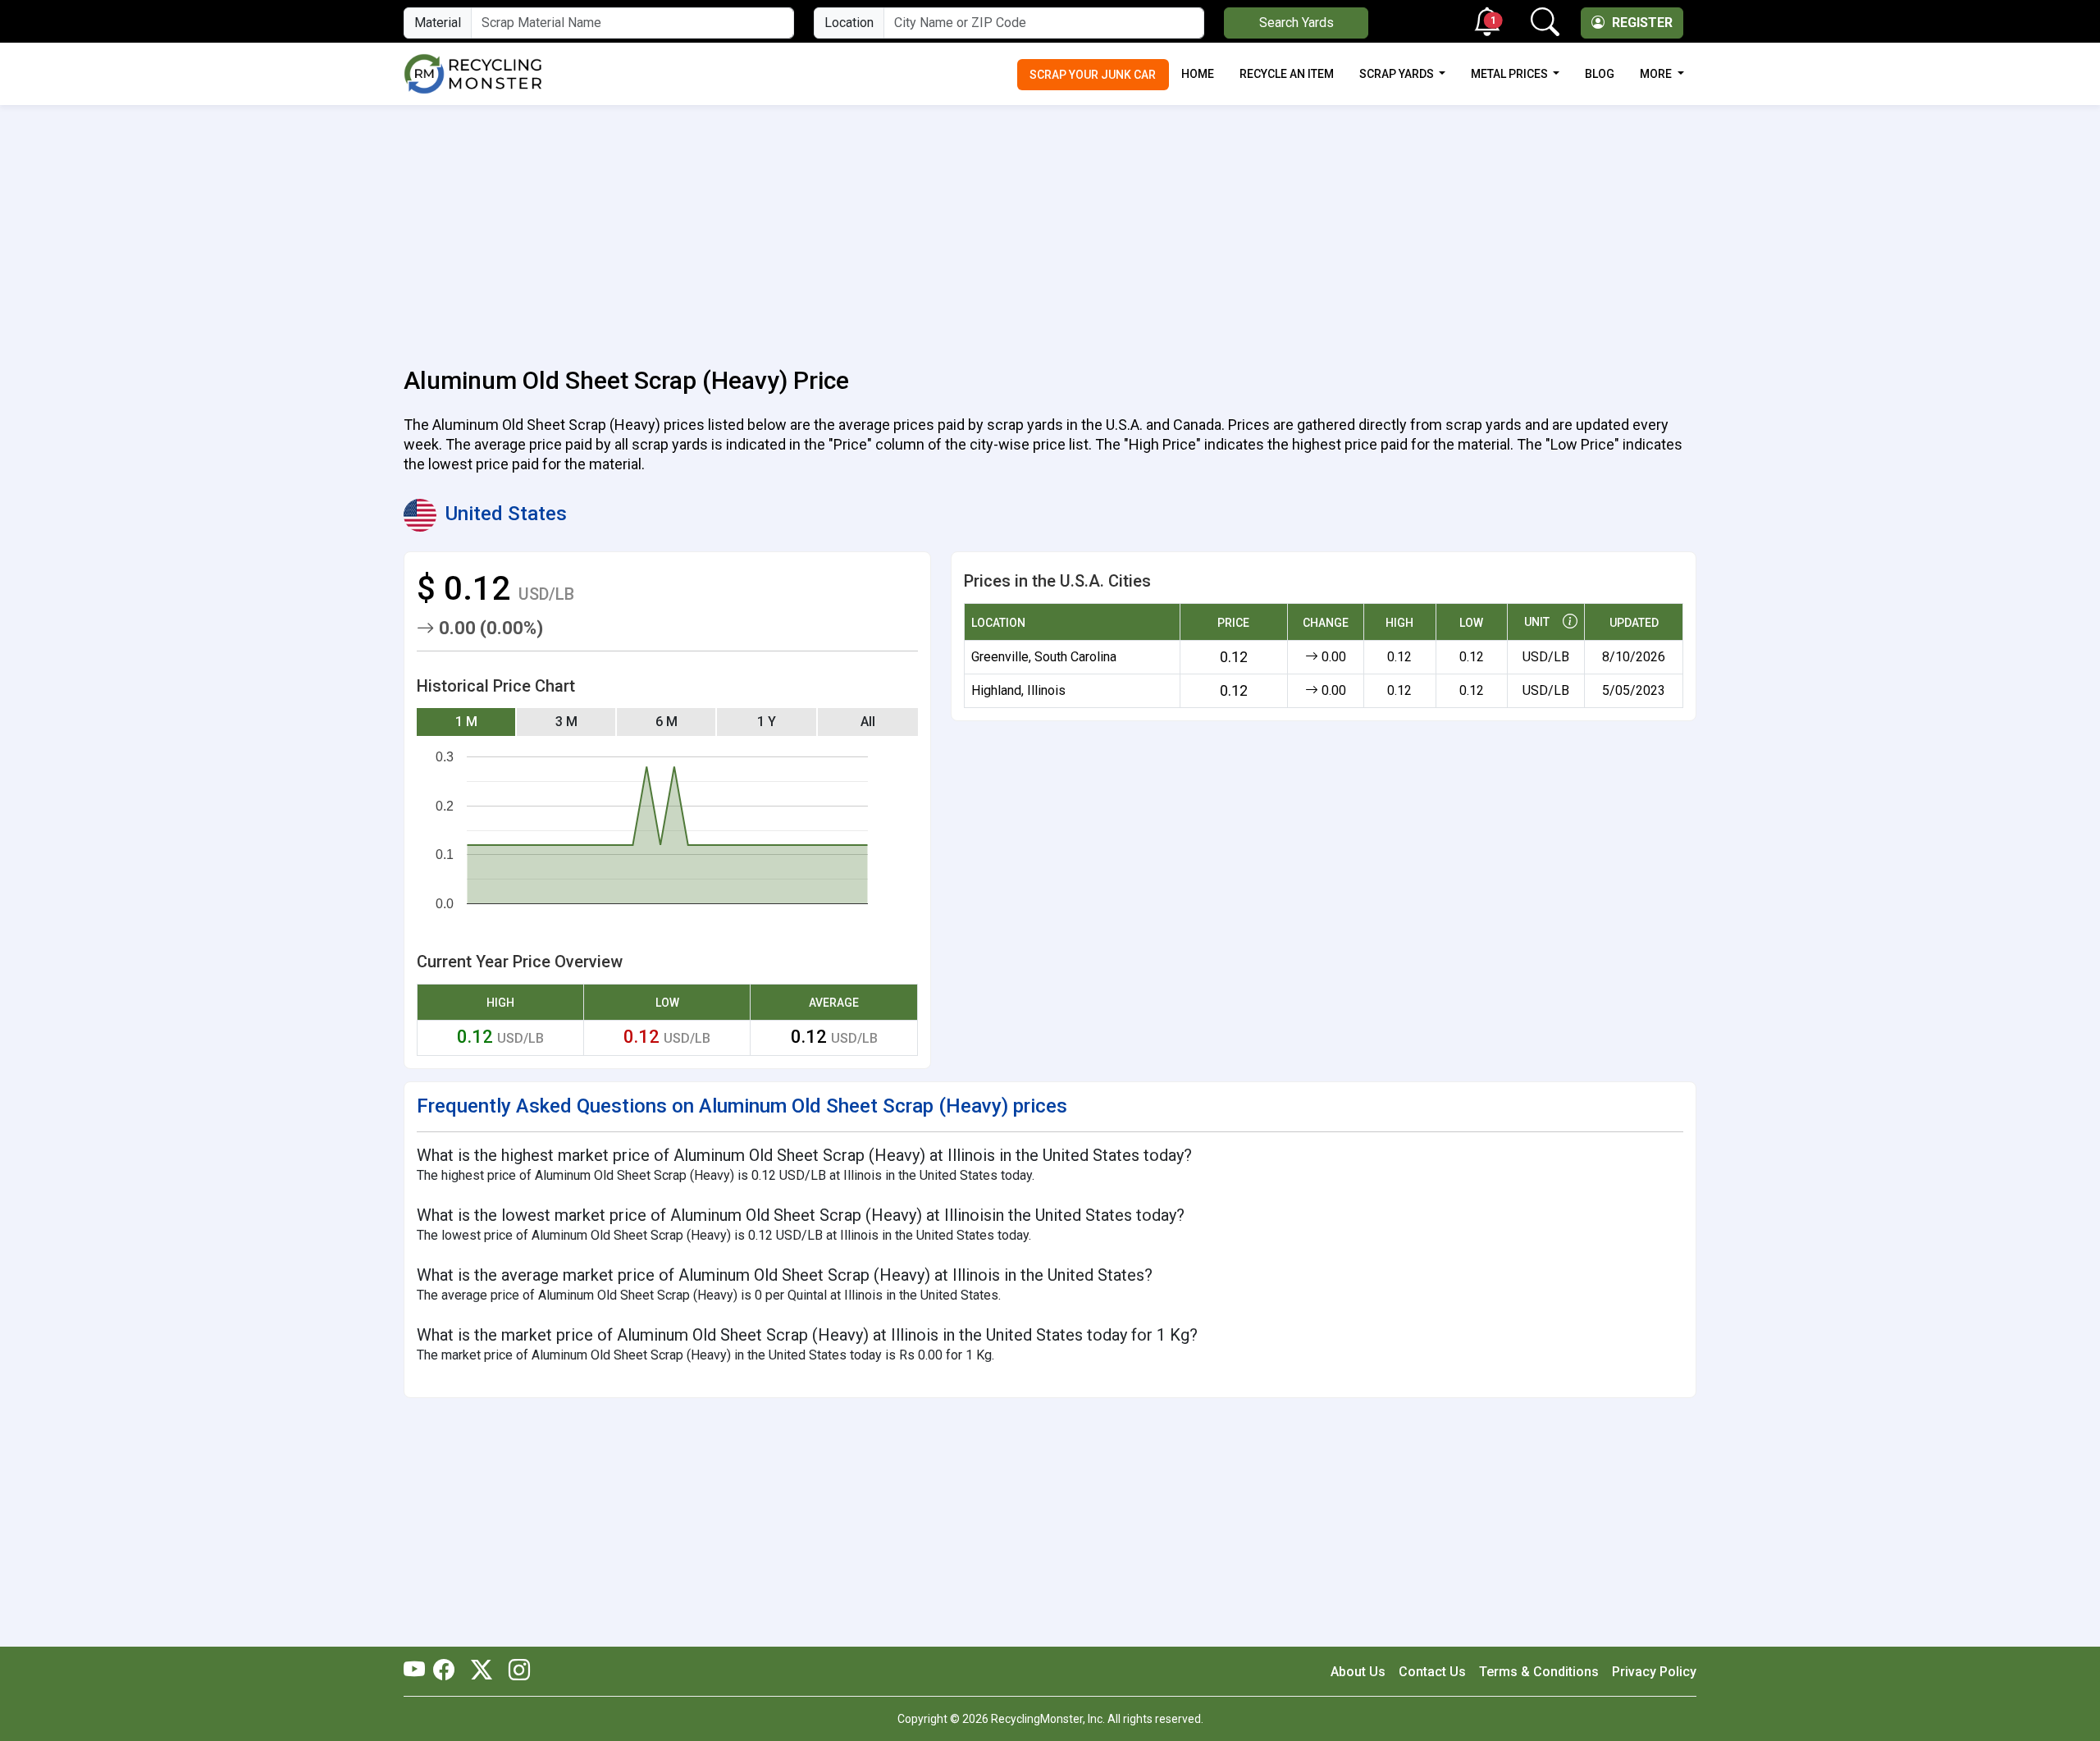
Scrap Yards (1398, 74)
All (868, 722)
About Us (1358, 1672)
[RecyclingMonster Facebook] (448, 1671)
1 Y (767, 722)
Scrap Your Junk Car (1093, 75)
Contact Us (1432, 1672)
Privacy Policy (1654, 1672)
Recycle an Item (1287, 74)
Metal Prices (1511, 74)
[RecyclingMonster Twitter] (482, 1671)
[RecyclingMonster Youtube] (418, 1671)
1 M (466, 722)
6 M (667, 722)
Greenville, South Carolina (1044, 657)
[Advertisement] (1050, 226)
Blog (1600, 74)
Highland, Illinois (1018, 690)
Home (1198, 74)
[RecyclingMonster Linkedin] (515, 1671)
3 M (566, 722)
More (1657, 74)
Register (1641, 23)
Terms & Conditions (1539, 1672)
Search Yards (1297, 23)
